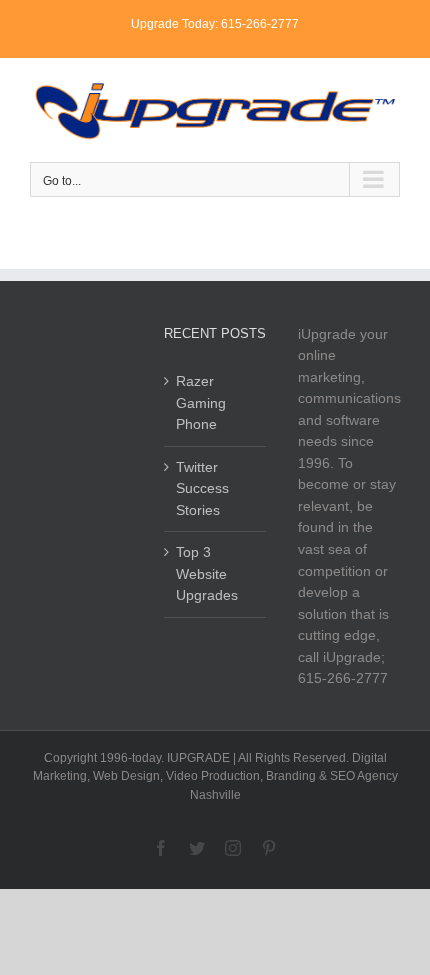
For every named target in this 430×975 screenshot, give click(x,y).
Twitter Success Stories (202, 488)
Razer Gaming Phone (201, 402)
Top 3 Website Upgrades (207, 573)
